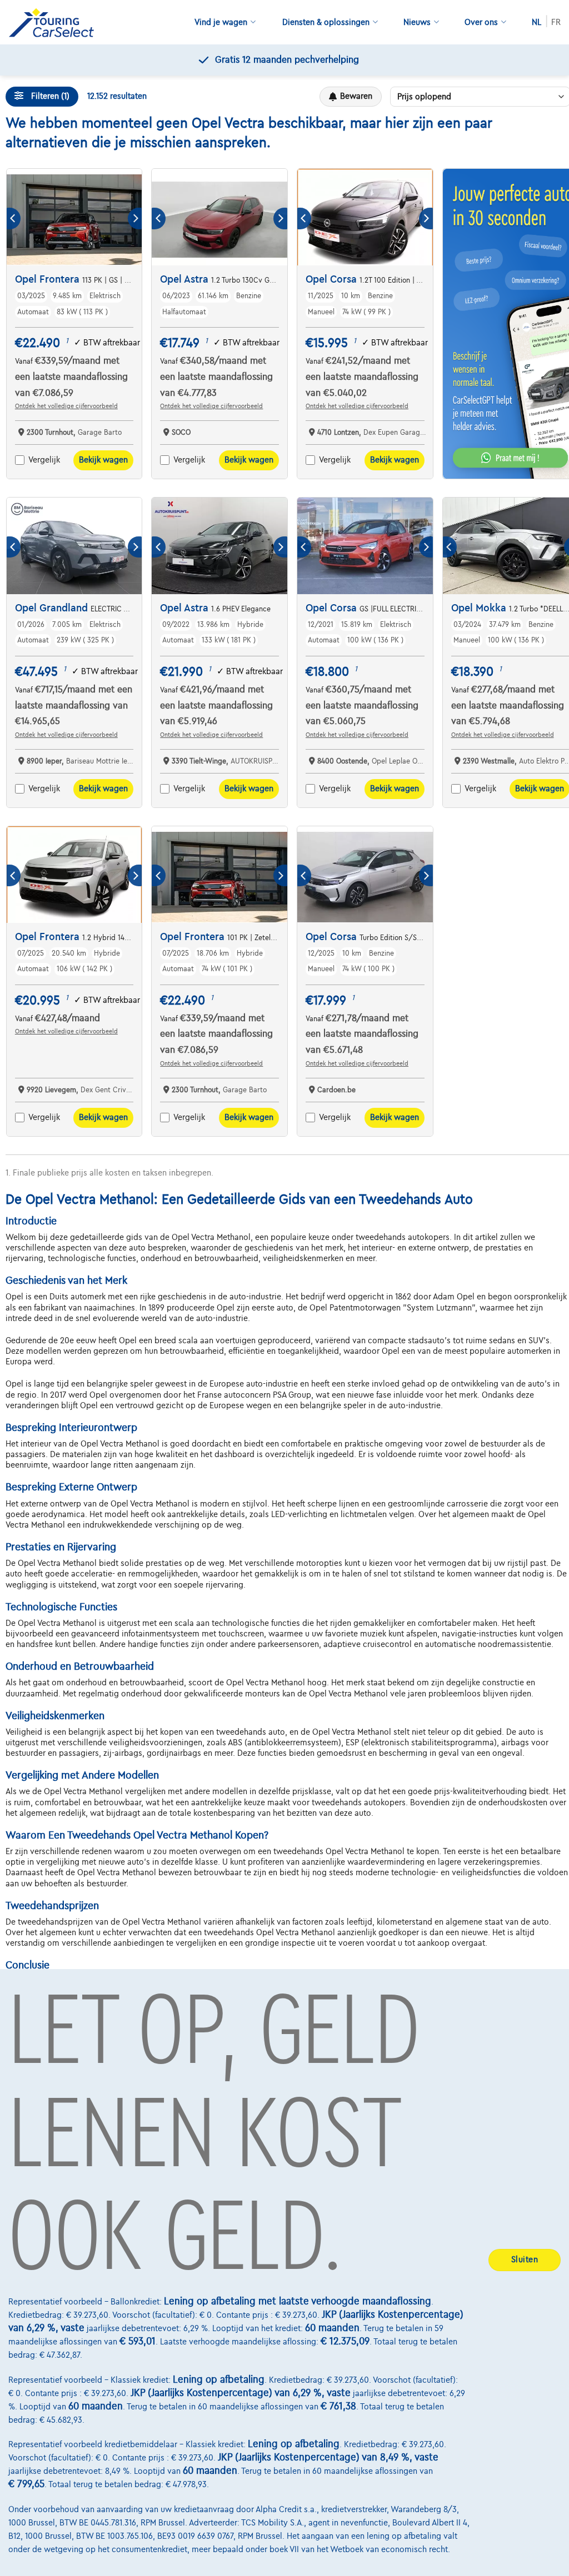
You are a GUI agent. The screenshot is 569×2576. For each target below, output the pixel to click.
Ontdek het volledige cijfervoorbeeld (66, 406)
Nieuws (417, 22)
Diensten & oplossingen (326, 22)
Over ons (481, 22)
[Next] (135, 219)
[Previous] (14, 219)
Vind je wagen (221, 22)
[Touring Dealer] (56, 22)
